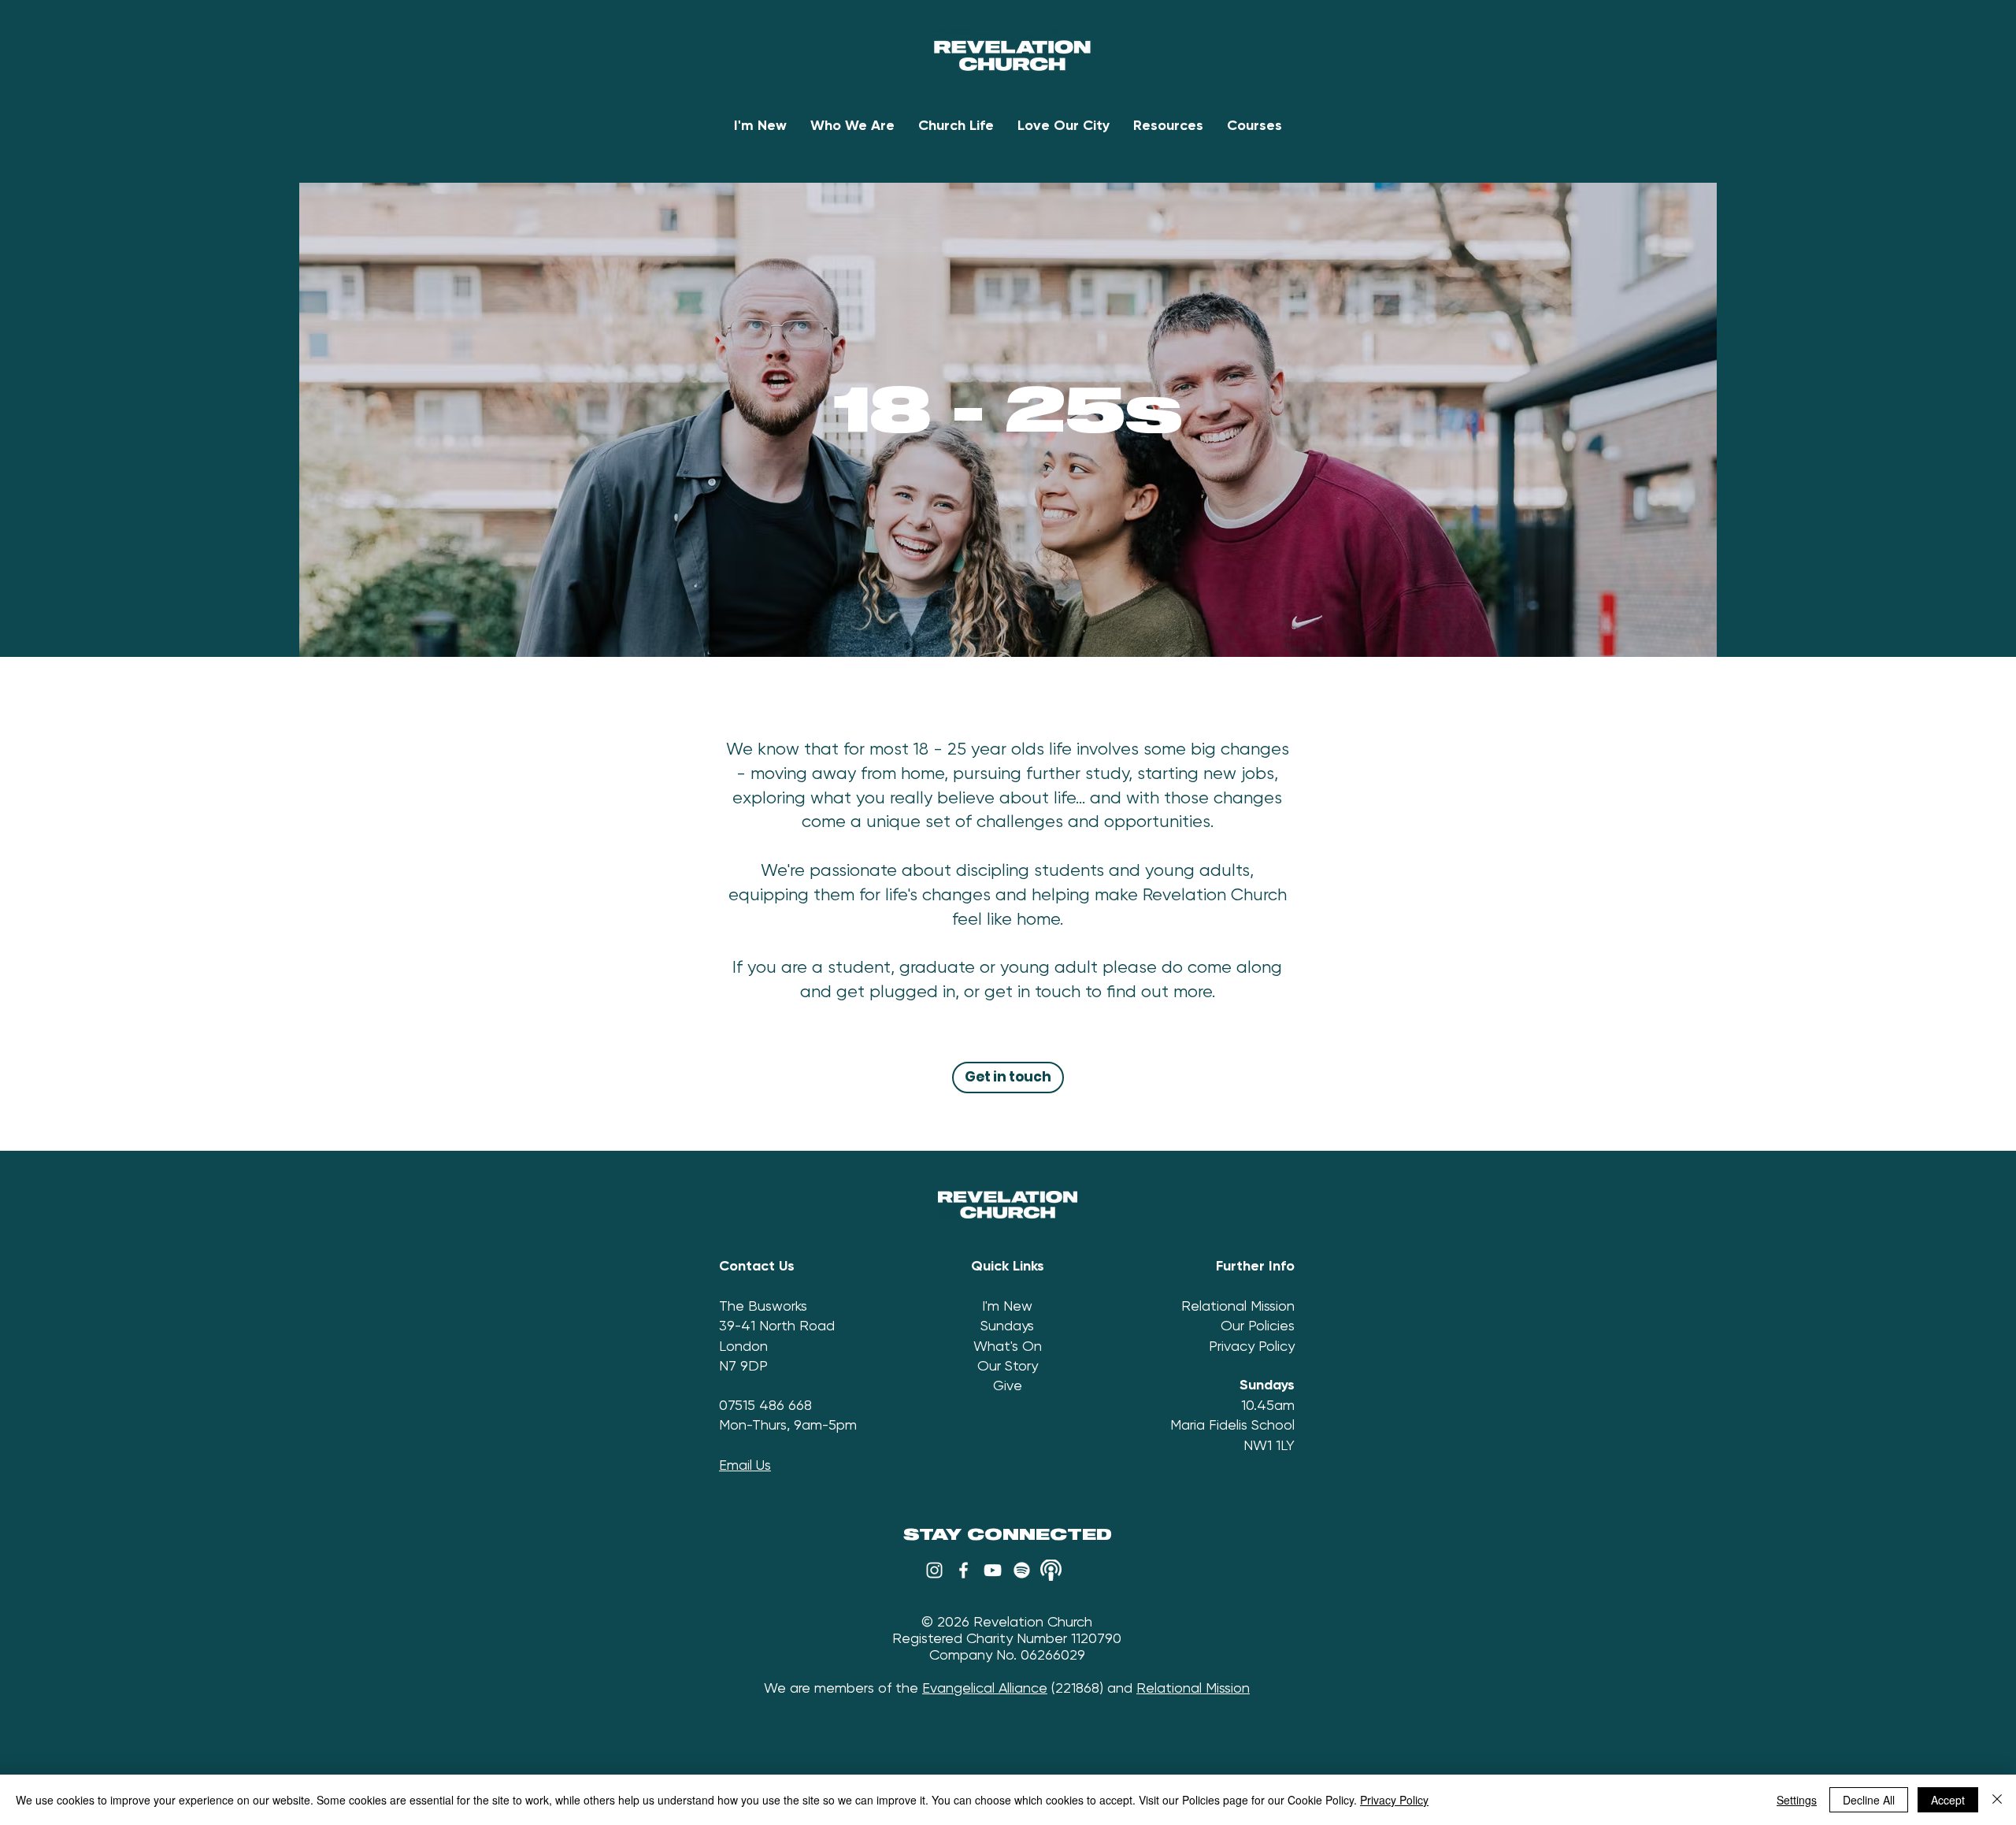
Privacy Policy (1252, 1346)
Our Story (1008, 1365)
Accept (1948, 1800)
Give (1008, 1385)
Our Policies (1258, 1325)
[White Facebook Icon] (964, 1570)
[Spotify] (1022, 1570)
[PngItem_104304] (1051, 1570)
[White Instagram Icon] (934, 1570)
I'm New (1007, 1306)
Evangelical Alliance (985, 1688)
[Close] (1997, 1800)
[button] (852, 126)
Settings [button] (1797, 1800)
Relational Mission (1238, 1306)
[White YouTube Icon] (993, 1570)
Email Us (745, 1465)
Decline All (1869, 1800)
